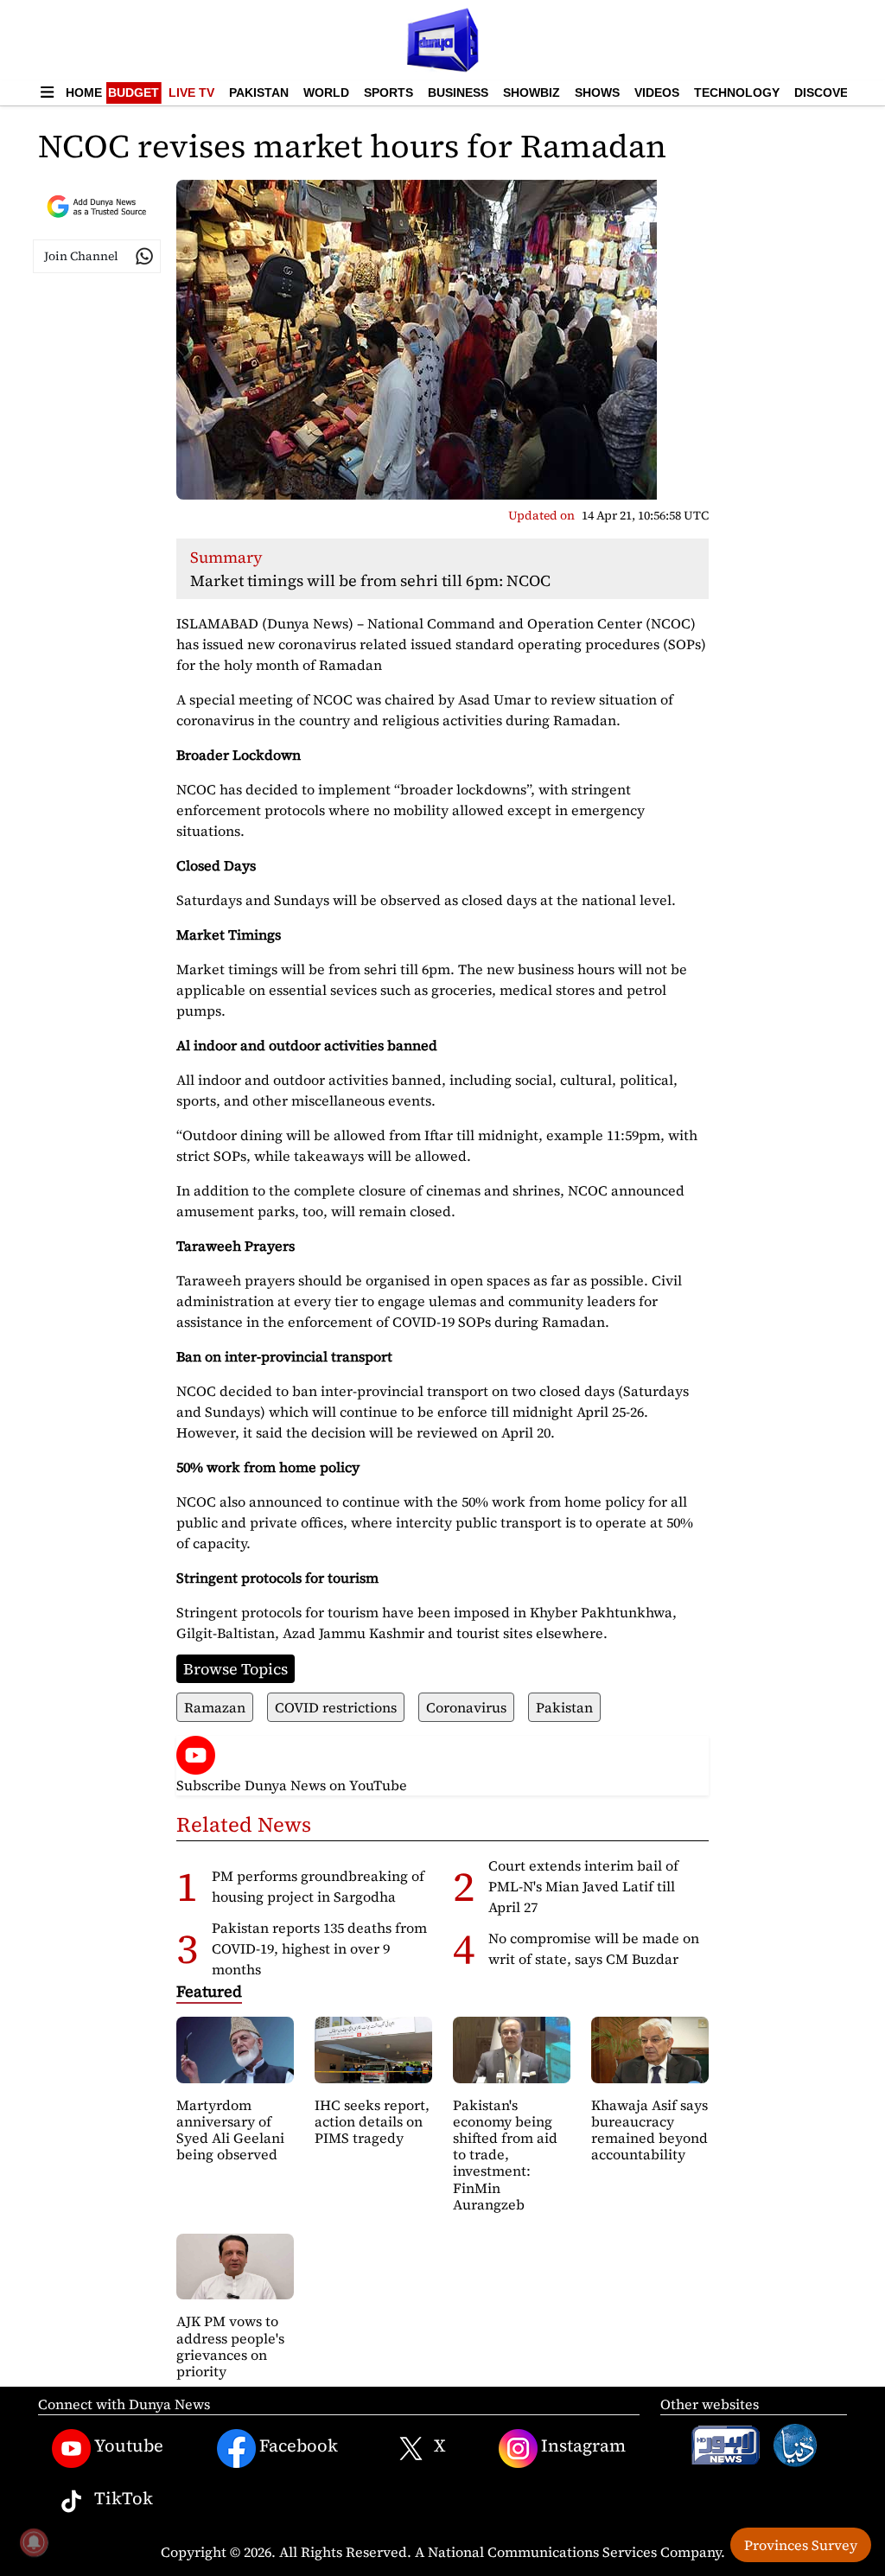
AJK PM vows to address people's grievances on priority (230, 2346)
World (326, 92)
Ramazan (215, 1707)
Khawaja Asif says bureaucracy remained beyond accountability (649, 2130)
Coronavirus (466, 1707)
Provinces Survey (801, 2545)
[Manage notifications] (34, 2542)
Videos (657, 92)
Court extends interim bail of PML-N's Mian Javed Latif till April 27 (583, 1886)
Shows (597, 92)
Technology (737, 92)
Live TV (191, 92)
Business (458, 92)
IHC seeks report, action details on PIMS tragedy (372, 2121)
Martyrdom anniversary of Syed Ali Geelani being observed (230, 2130)
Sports (388, 92)
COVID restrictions (336, 1707)
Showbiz (532, 92)
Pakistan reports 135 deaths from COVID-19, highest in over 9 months (319, 1948)
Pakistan (259, 92)
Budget (134, 92)
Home (84, 92)
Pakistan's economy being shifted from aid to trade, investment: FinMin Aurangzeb (505, 2155)
